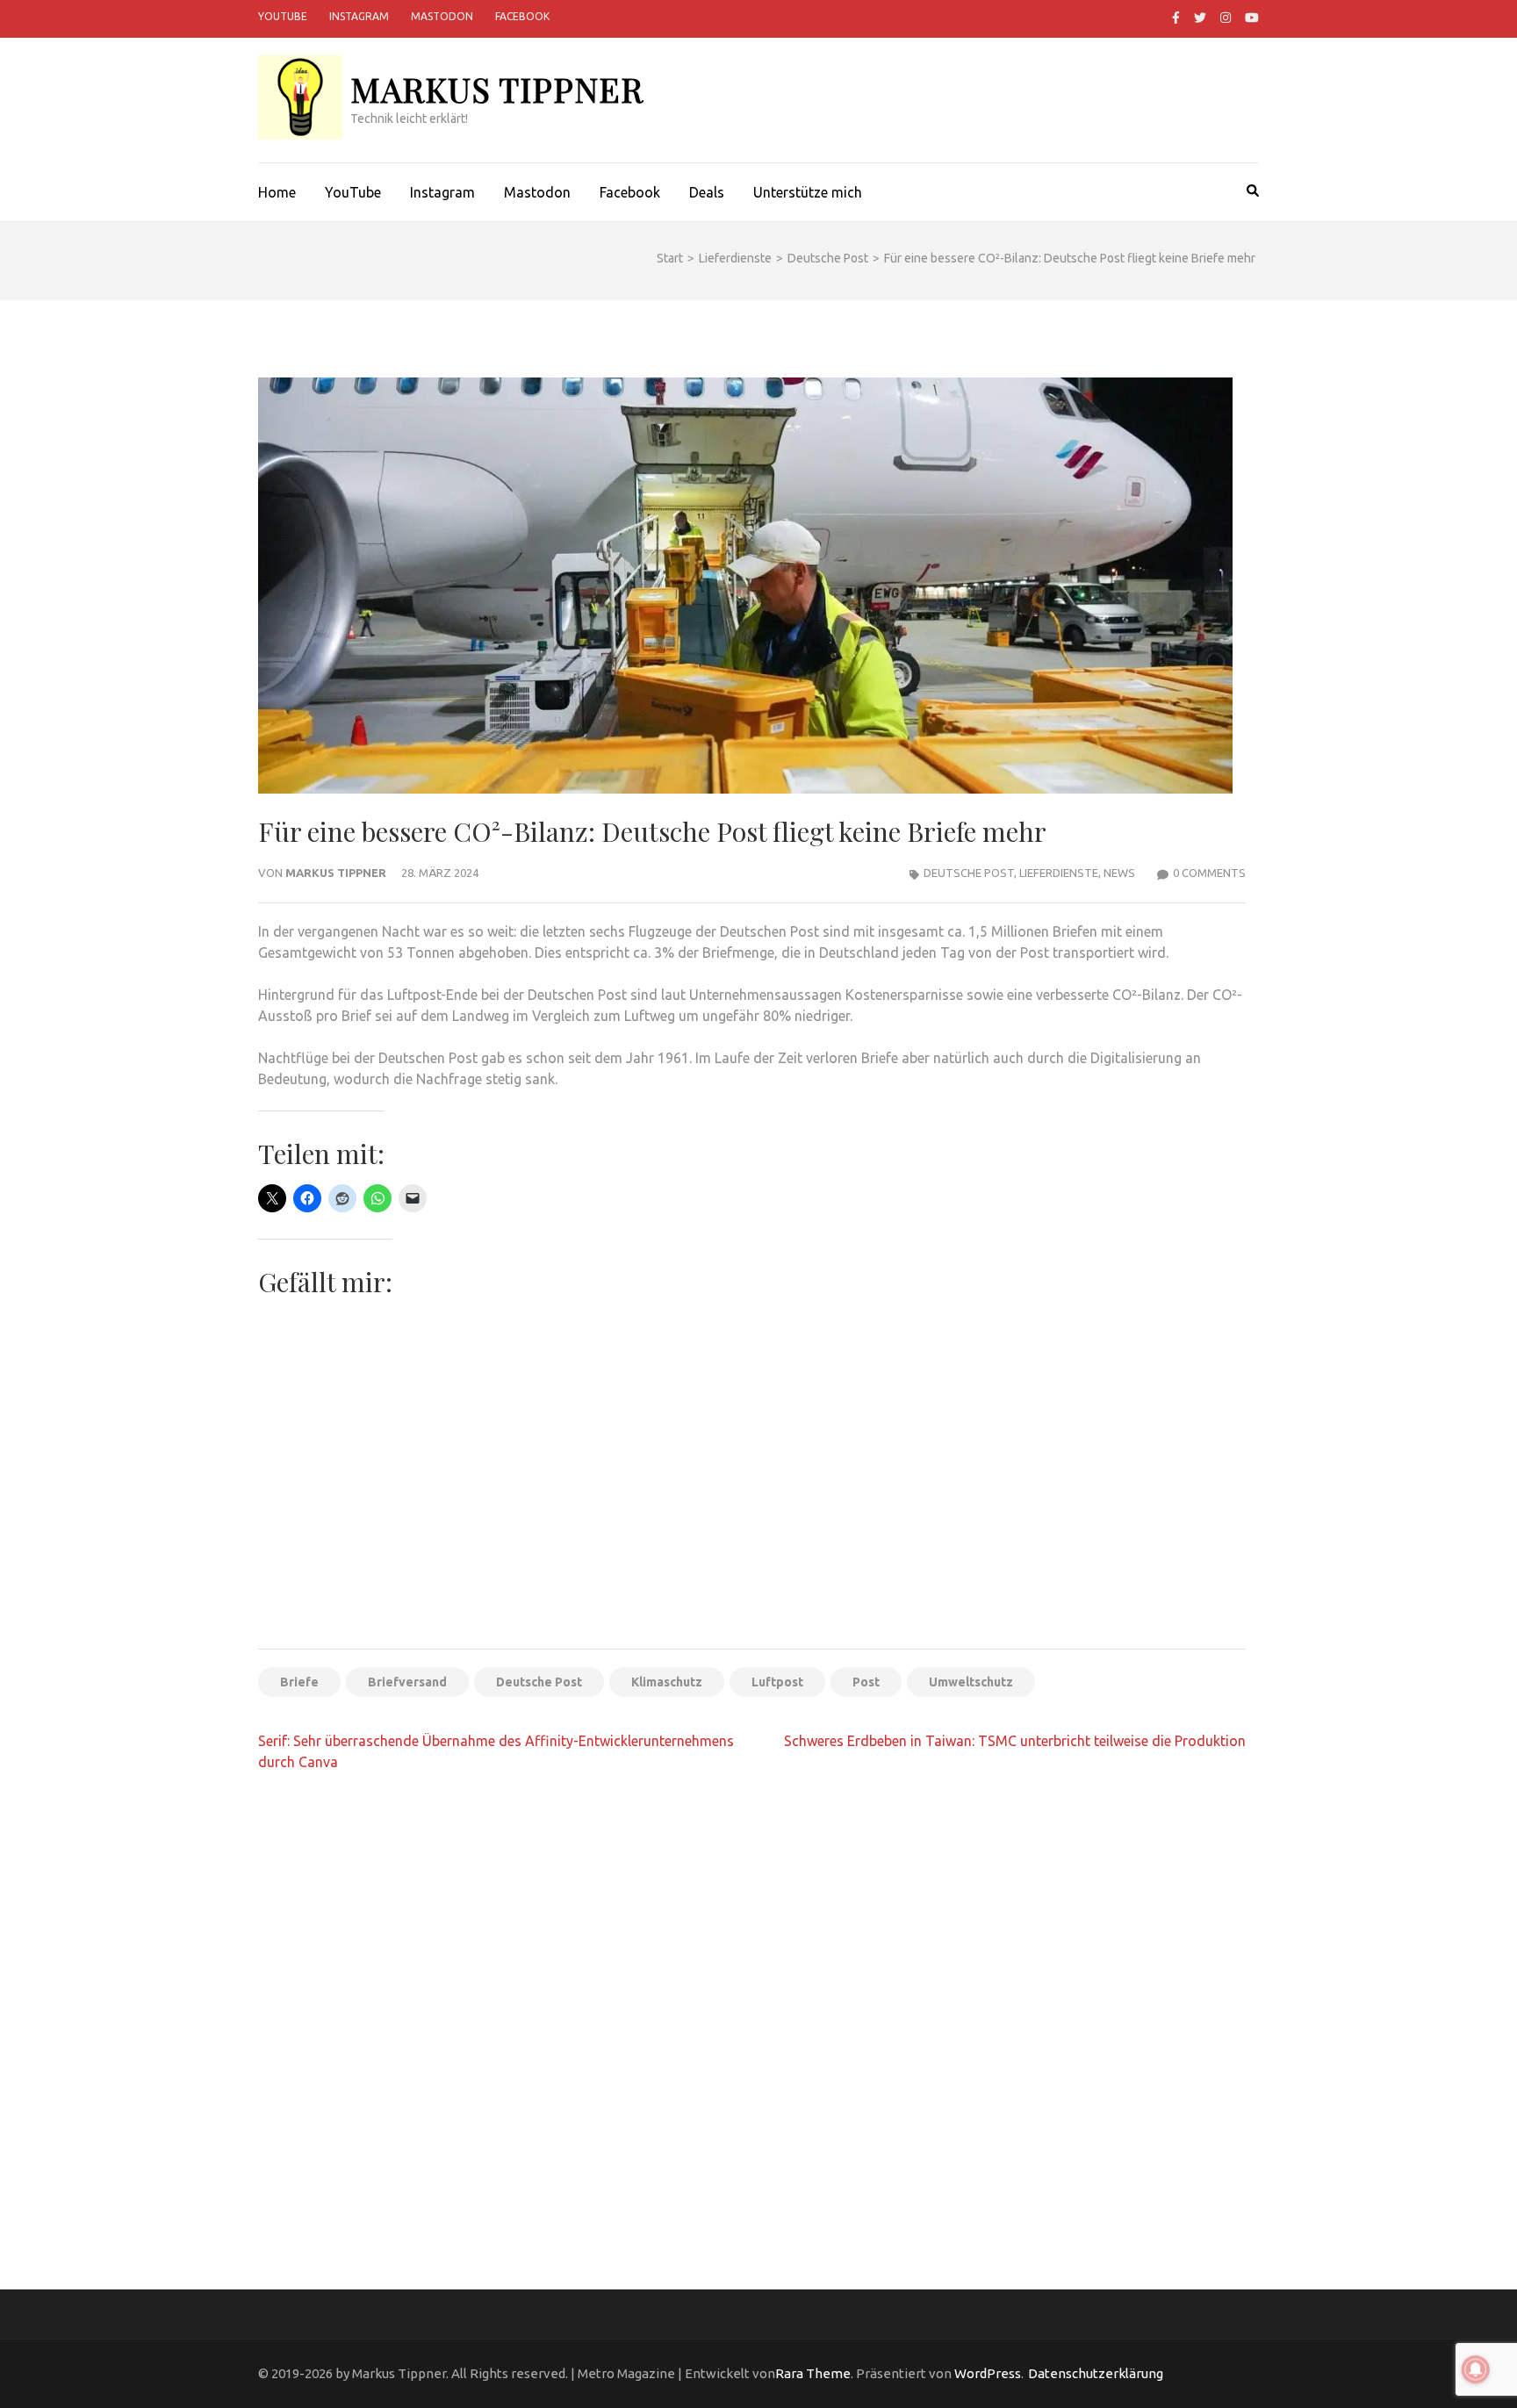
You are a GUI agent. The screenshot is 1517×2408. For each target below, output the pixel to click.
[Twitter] (1200, 18)
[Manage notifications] (1476, 2369)
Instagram (359, 16)
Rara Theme (813, 2373)
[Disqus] (752, 2013)
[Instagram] (1226, 18)
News (1119, 873)
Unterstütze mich (808, 192)
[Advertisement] (752, 1505)
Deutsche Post (969, 873)
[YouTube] (1252, 18)
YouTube (283, 16)
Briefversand (407, 1682)
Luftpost (777, 1682)
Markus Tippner (497, 89)
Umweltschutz (971, 1682)
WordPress (988, 2373)
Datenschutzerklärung (1096, 2373)
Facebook (522, 16)
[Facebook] (1176, 18)
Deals (707, 192)
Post (866, 1682)
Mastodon (442, 16)
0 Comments (1209, 873)
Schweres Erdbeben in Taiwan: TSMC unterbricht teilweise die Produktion (1015, 1741)
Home (277, 192)
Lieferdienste (1059, 873)
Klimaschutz (667, 1682)
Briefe (299, 1682)
